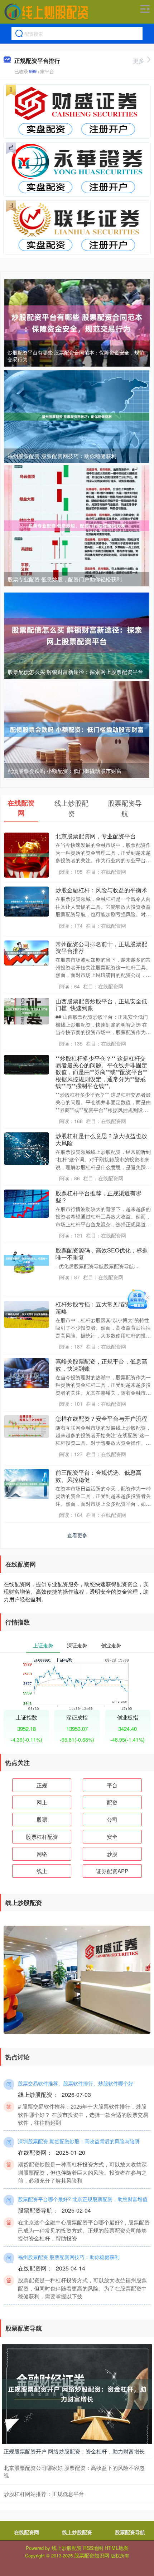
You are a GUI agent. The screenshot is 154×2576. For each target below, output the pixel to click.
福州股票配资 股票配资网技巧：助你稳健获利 (62, 456)
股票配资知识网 (92, 2555)
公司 (112, 1819)
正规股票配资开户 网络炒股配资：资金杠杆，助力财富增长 (74, 2451)
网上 (42, 1802)
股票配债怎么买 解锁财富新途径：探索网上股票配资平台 (75, 672)
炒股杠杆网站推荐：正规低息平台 (44, 2494)
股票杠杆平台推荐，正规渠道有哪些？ (98, 1196)
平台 (112, 1785)
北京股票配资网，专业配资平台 (96, 836)
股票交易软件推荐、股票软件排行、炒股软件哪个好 (76, 2083)
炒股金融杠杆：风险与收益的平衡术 (101, 890)
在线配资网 (27, 2532)
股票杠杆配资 (42, 1837)
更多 (139, 61)
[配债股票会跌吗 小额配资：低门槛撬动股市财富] (77, 729)
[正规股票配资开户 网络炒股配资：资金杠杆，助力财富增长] (77, 2393)
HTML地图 (117, 2548)
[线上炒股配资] (46, 12)
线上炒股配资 (77, 2532)
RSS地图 (93, 2548)
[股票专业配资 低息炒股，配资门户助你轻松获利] (77, 525)
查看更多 (77, 1535)
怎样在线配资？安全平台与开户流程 (101, 1418)
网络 (42, 1854)
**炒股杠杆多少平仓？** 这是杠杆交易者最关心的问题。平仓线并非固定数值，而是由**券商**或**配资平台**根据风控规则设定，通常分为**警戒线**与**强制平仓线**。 (101, 1072)
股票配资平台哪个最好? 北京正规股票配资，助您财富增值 (83, 2199)
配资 (112, 1802)
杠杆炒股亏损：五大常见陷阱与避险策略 (101, 1307)
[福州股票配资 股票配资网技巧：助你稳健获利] (77, 416)
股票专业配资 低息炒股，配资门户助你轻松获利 (65, 579)
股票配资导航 (130, 2532)
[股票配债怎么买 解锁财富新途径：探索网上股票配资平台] (77, 635)
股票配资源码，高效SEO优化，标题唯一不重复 (102, 1254)
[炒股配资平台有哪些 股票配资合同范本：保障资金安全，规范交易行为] (77, 322)
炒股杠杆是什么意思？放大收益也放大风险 (101, 1139)
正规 (42, 1785)
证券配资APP (112, 1871)
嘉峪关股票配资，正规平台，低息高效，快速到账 (101, 1365)
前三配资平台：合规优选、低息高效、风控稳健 (98, 1476)
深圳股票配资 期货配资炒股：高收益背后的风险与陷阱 (79, 2141)
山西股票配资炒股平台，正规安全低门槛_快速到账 (101, 1004)
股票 (42, 1819)
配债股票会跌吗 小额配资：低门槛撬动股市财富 (65, 771)
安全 (112, 1837)
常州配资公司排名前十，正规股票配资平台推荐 (101, 947)
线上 (42, 1871)
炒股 (112, 1854)
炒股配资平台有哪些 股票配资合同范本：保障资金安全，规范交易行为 (76, 356)
